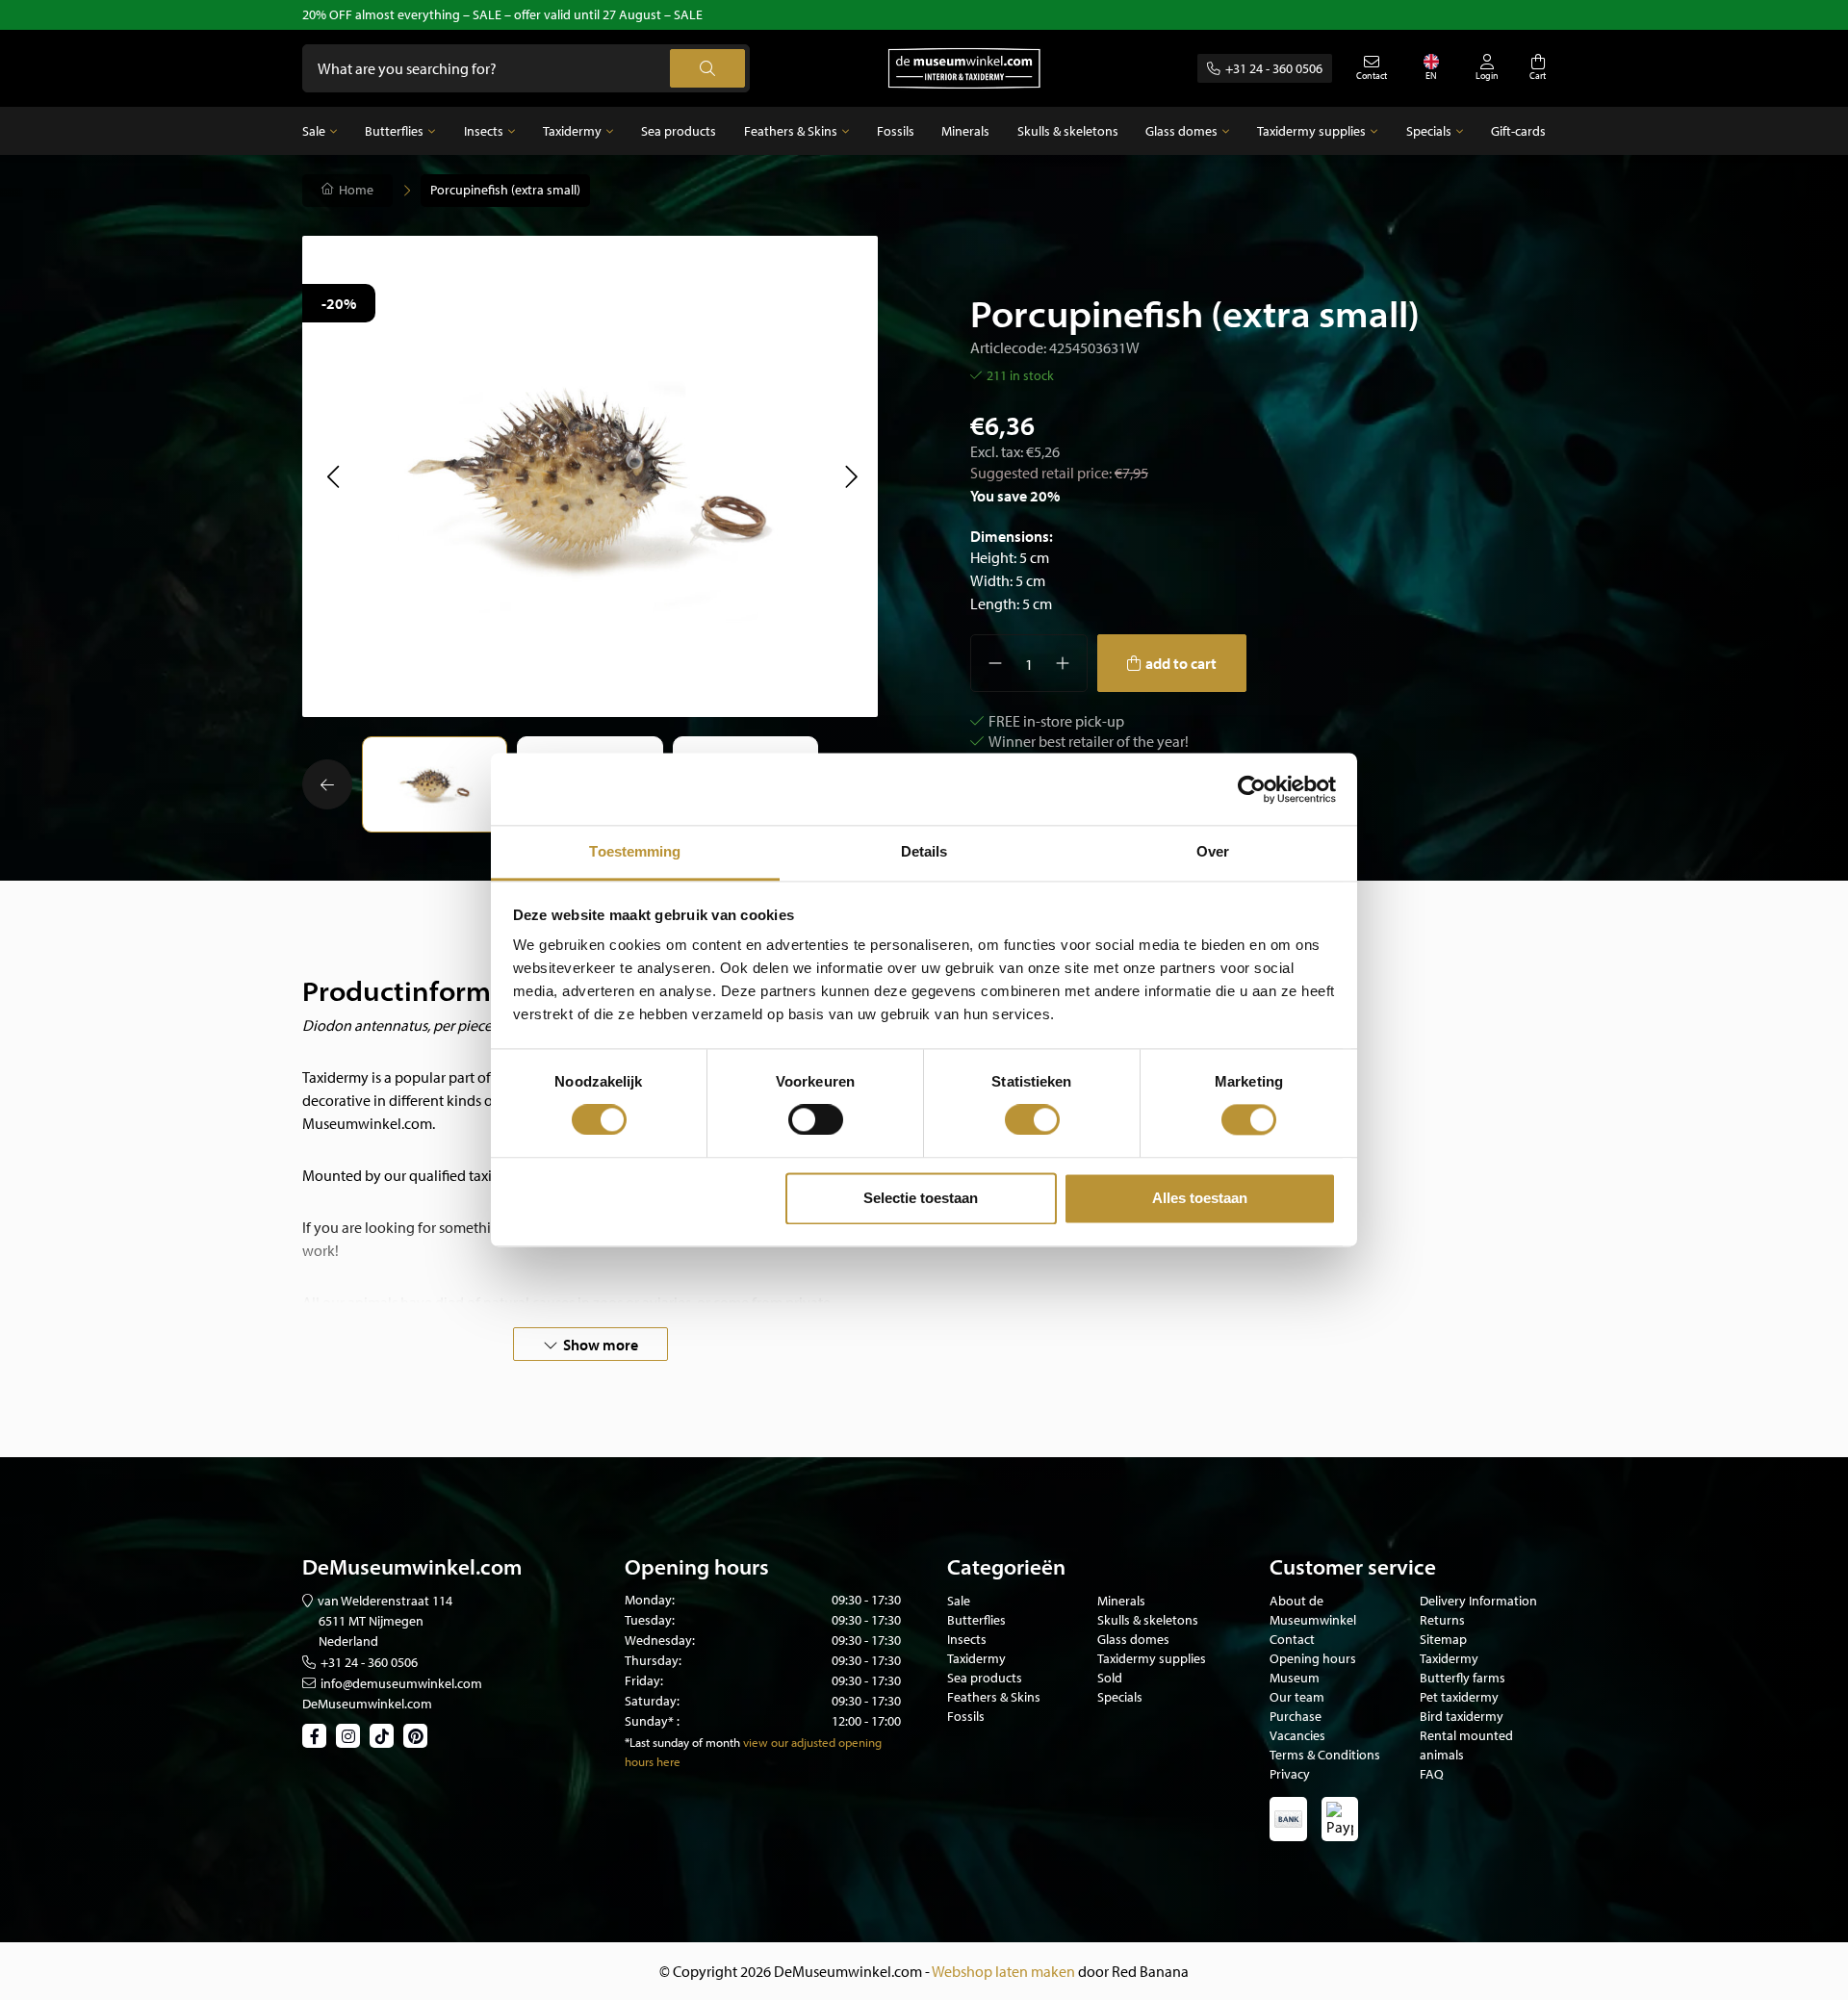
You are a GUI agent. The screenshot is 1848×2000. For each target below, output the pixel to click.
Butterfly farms (1463, 1678)
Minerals (965, 131)
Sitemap (1443, 1639)
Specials (1429, 131)
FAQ (1432, 1774)
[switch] (816, 1120)
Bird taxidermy (1462, 1716)
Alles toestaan (1200, 1198)
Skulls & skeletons (1068, 131)
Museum (1295, 1678)
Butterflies (394, 131)
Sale (314, 131)
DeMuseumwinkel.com (367, 1704)
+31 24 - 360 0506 (1274, 68)
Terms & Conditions (1325, 1755)
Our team (1297, 1697)
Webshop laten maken (1003, 1971)
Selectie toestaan (921, 1198)
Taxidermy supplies (1311, 131)
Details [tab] (924, 851)
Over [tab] (1213, 851)
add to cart (1181, 663)
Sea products (679, 131)
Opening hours (1313, 1658)
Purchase (1296, 1716)
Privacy (1290, 1774)
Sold (1110, 1678)
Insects (484, 131)
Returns (1442, 1620)
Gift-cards (1518, 131)
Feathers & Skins (791, 131)
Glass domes (1181, 131)
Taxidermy (572, 131)
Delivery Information (1478, 1601)
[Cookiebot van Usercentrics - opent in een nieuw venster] (1252, 789)
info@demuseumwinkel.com (401, 1683)
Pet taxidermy (1459, 1697)
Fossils (896, 131)
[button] (333, 476)
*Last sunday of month (682, 1742)
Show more (601, 1345)
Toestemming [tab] (635, 851)
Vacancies (1297, 1735)
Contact (1292, 1639)
